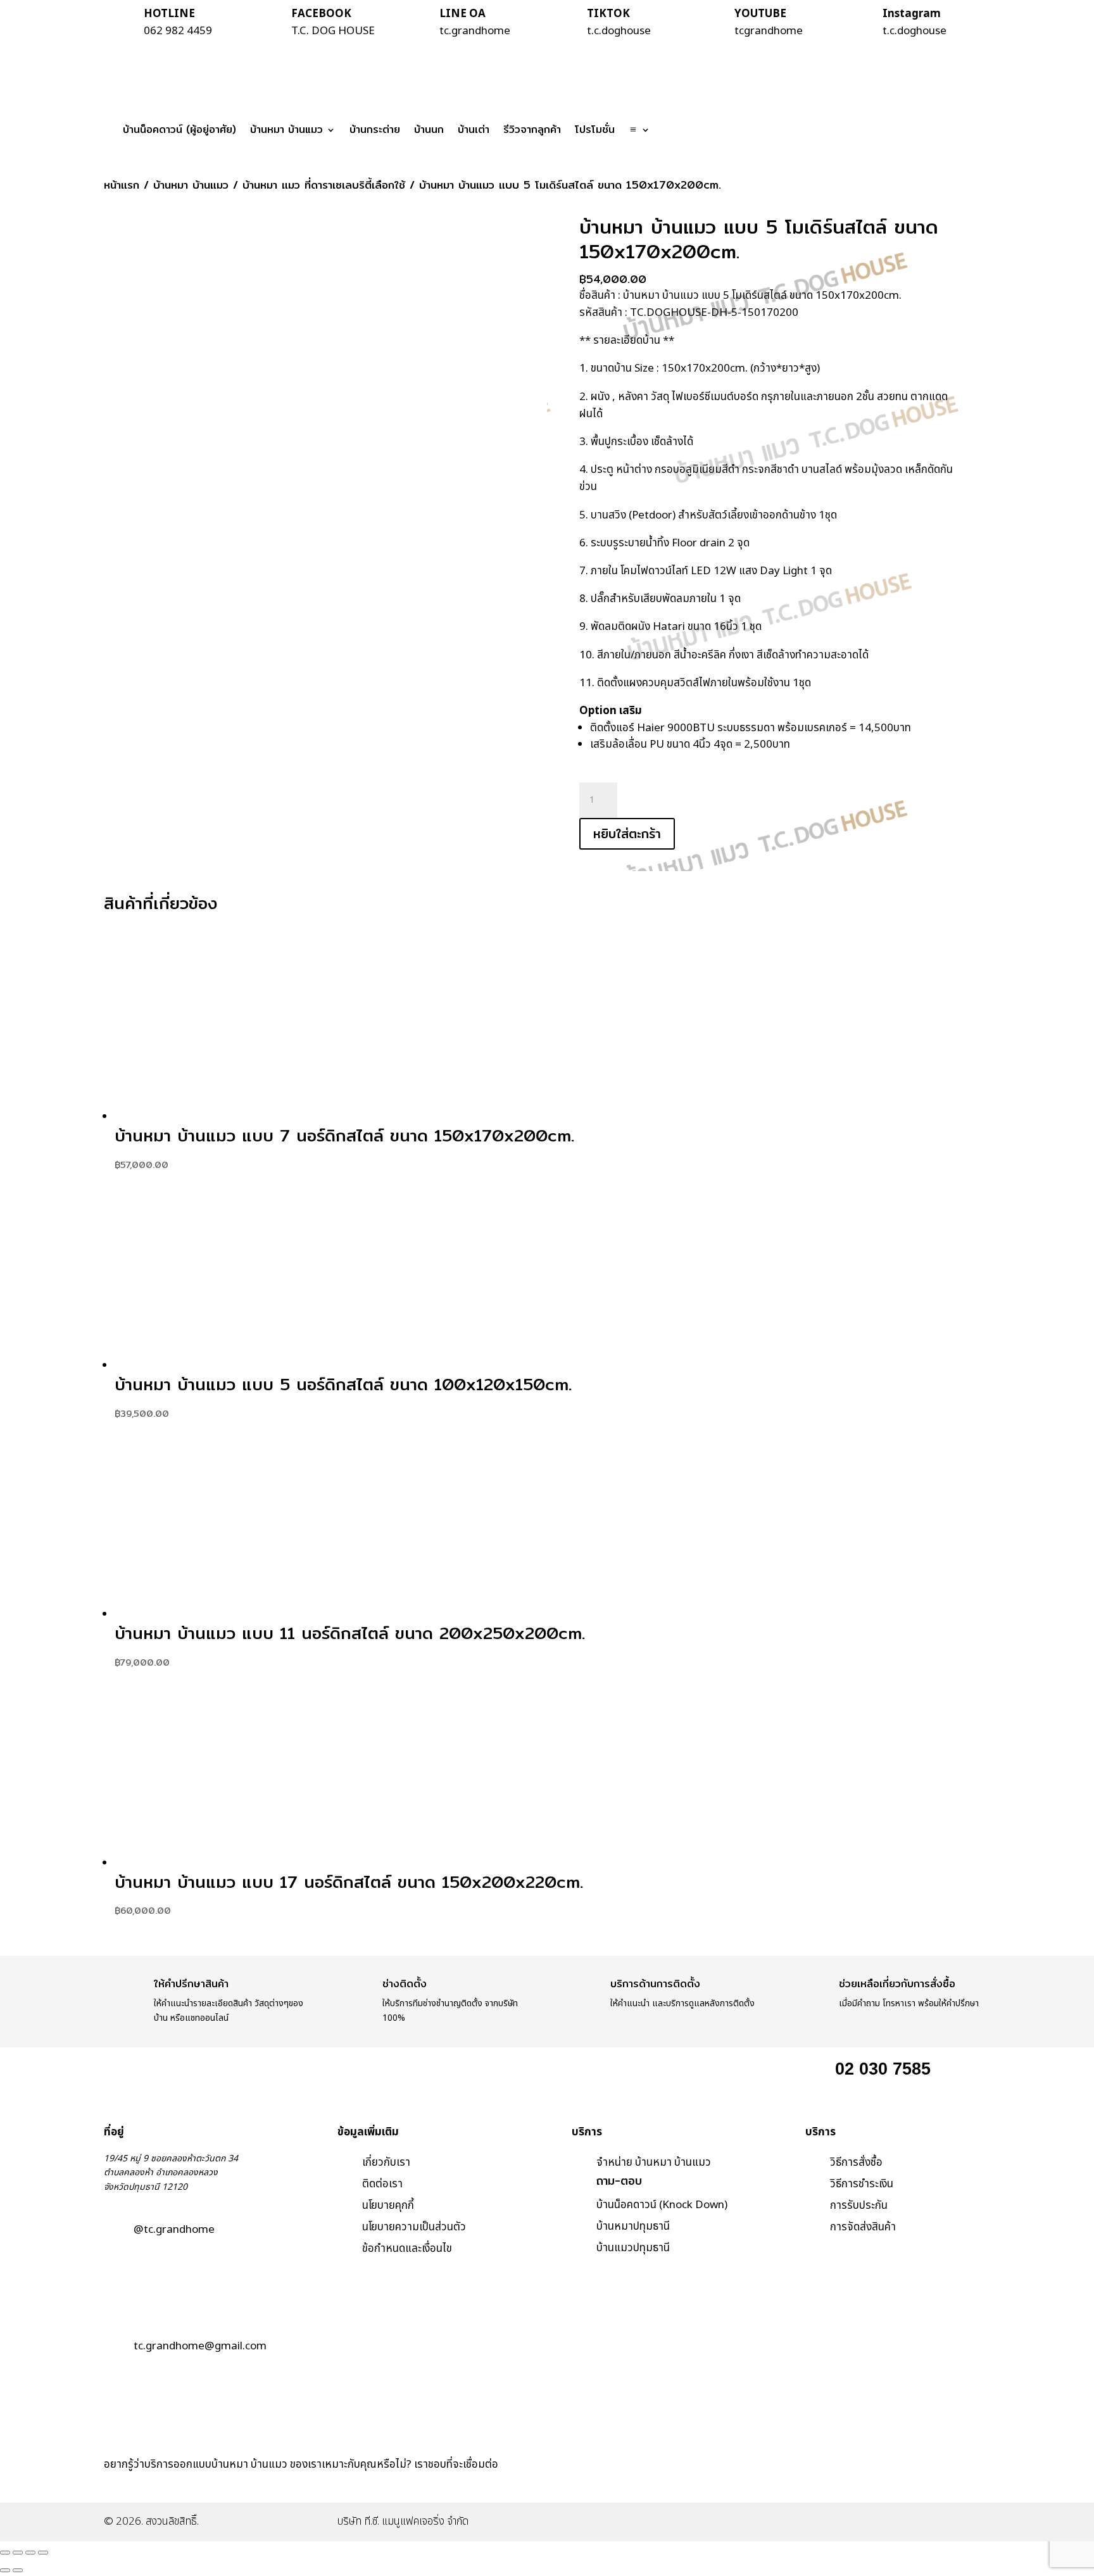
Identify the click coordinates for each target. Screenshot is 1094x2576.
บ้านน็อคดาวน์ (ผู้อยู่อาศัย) (179, 129)
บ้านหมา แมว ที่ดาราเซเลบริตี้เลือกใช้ (324, 185)
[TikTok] (847, 2483)
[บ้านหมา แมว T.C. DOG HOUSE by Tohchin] (745, 2483)
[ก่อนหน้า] (5, 2570)
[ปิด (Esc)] (43, 2553)
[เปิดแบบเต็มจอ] (18, 2553)
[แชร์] (30, 2553)
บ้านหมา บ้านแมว (286, 129)
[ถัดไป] (18, 2570)
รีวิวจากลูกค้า (532, 129)
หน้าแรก (122, 185)
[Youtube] (880, 2483)
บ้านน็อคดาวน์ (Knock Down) (662, 2205)
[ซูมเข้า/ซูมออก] (5, 2553)
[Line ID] (779, 2483)
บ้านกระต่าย (375, 129)
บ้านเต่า (474, 129)
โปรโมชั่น (595, 129)
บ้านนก (429, 129)
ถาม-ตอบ (619, 2181)
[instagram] (813, 2483)
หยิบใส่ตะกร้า (627, 833)
